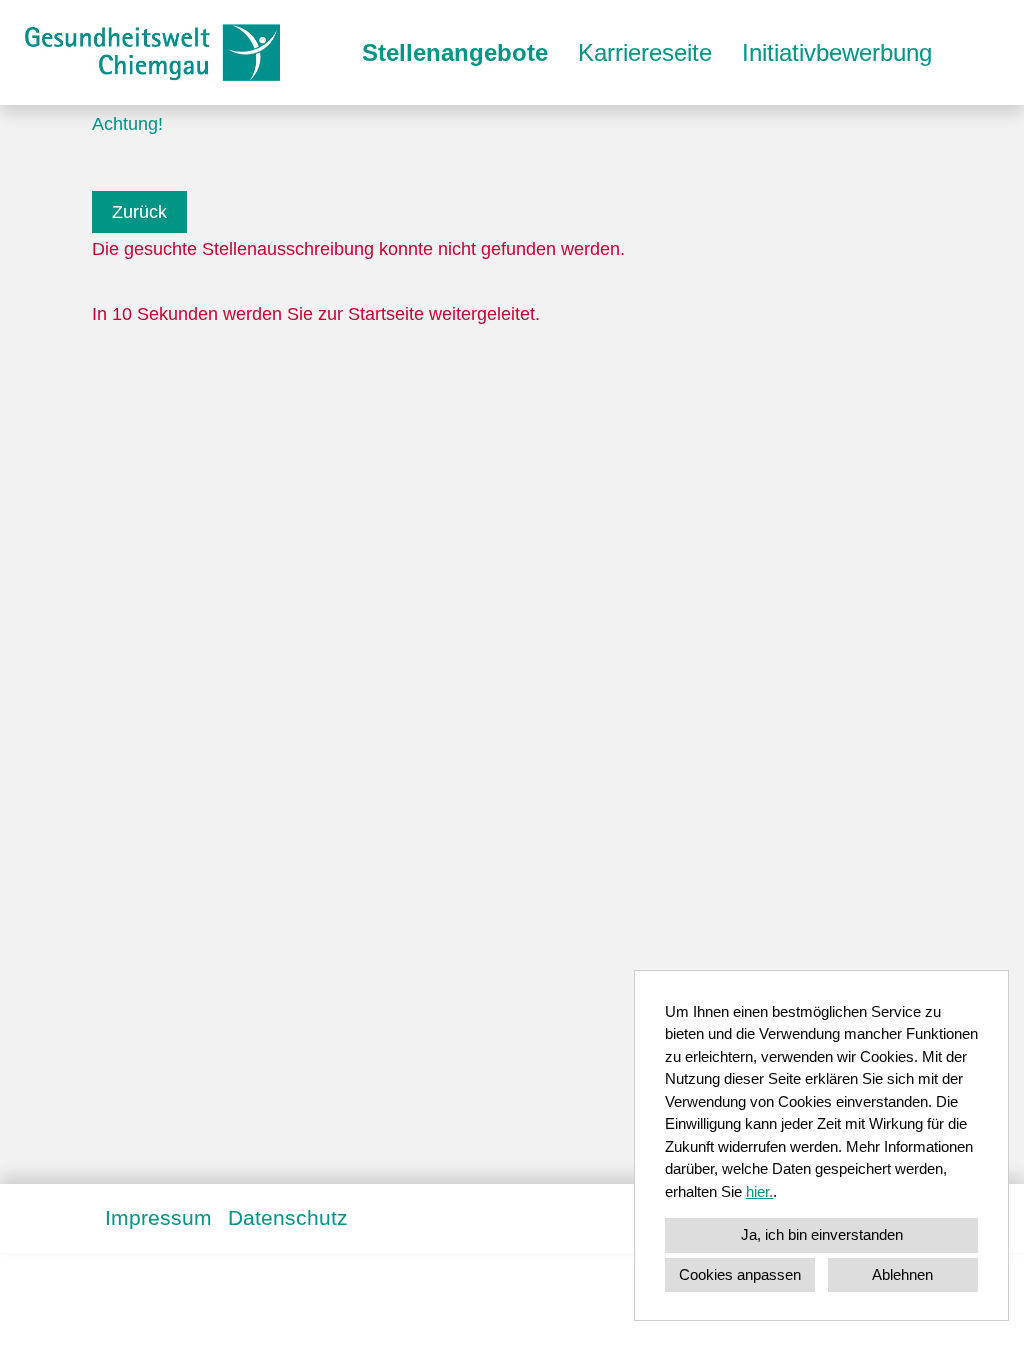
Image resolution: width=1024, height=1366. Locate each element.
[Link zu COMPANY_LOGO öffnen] (152, 52)
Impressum (158, 1217)
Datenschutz (288, 1217)
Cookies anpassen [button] (740, 1274)
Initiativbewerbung (837, 52)
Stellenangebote (455, 52)
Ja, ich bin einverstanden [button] (822, 1234)
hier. (759, 1191)
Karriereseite (645, 52)
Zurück (139, 212)
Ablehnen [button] (902, 1274)
